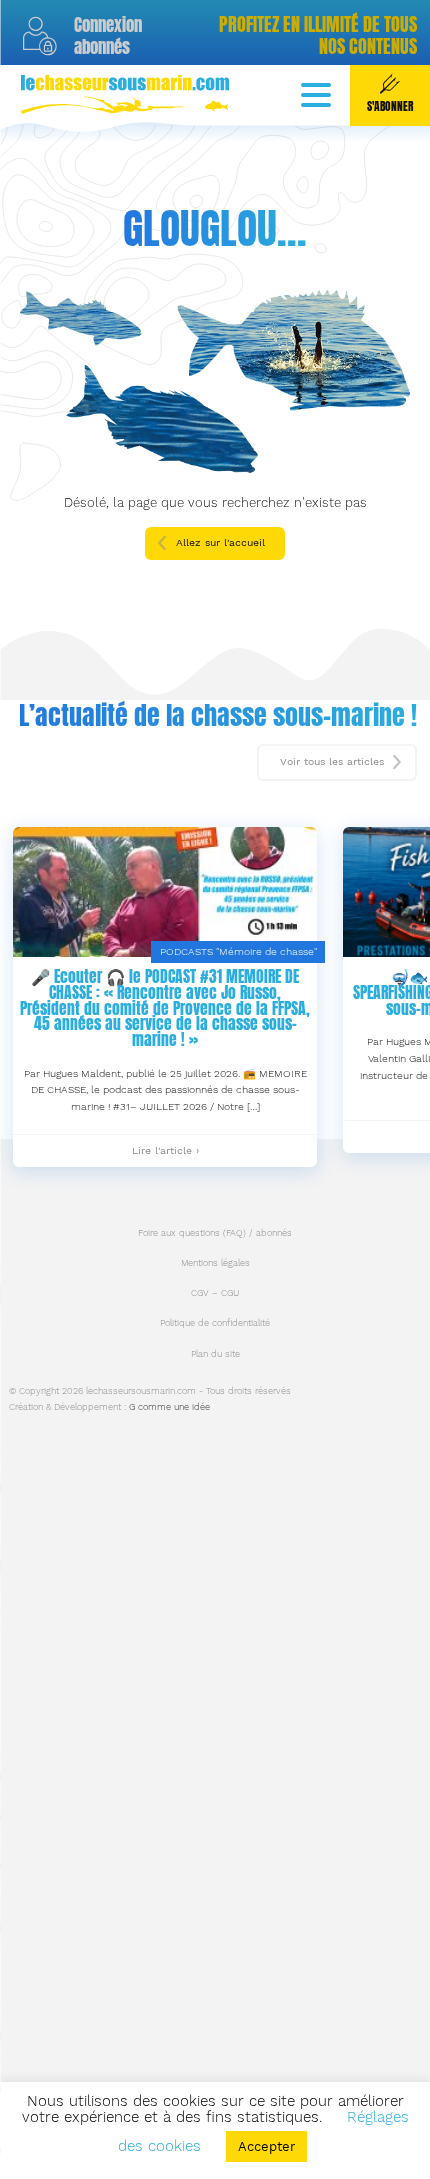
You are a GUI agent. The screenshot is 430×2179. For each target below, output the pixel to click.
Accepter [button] (266, 2146)
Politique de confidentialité (215, 1323)
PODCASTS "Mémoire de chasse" (238, 951)
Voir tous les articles (332, 761)
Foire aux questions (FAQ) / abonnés (215, 1233)
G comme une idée (169, 1407)
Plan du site (215, 1354)
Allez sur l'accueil (220, 542)
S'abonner (390, 106)
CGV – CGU (215, 1293)
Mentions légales (215, 1263)
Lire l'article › (165, 1155)
